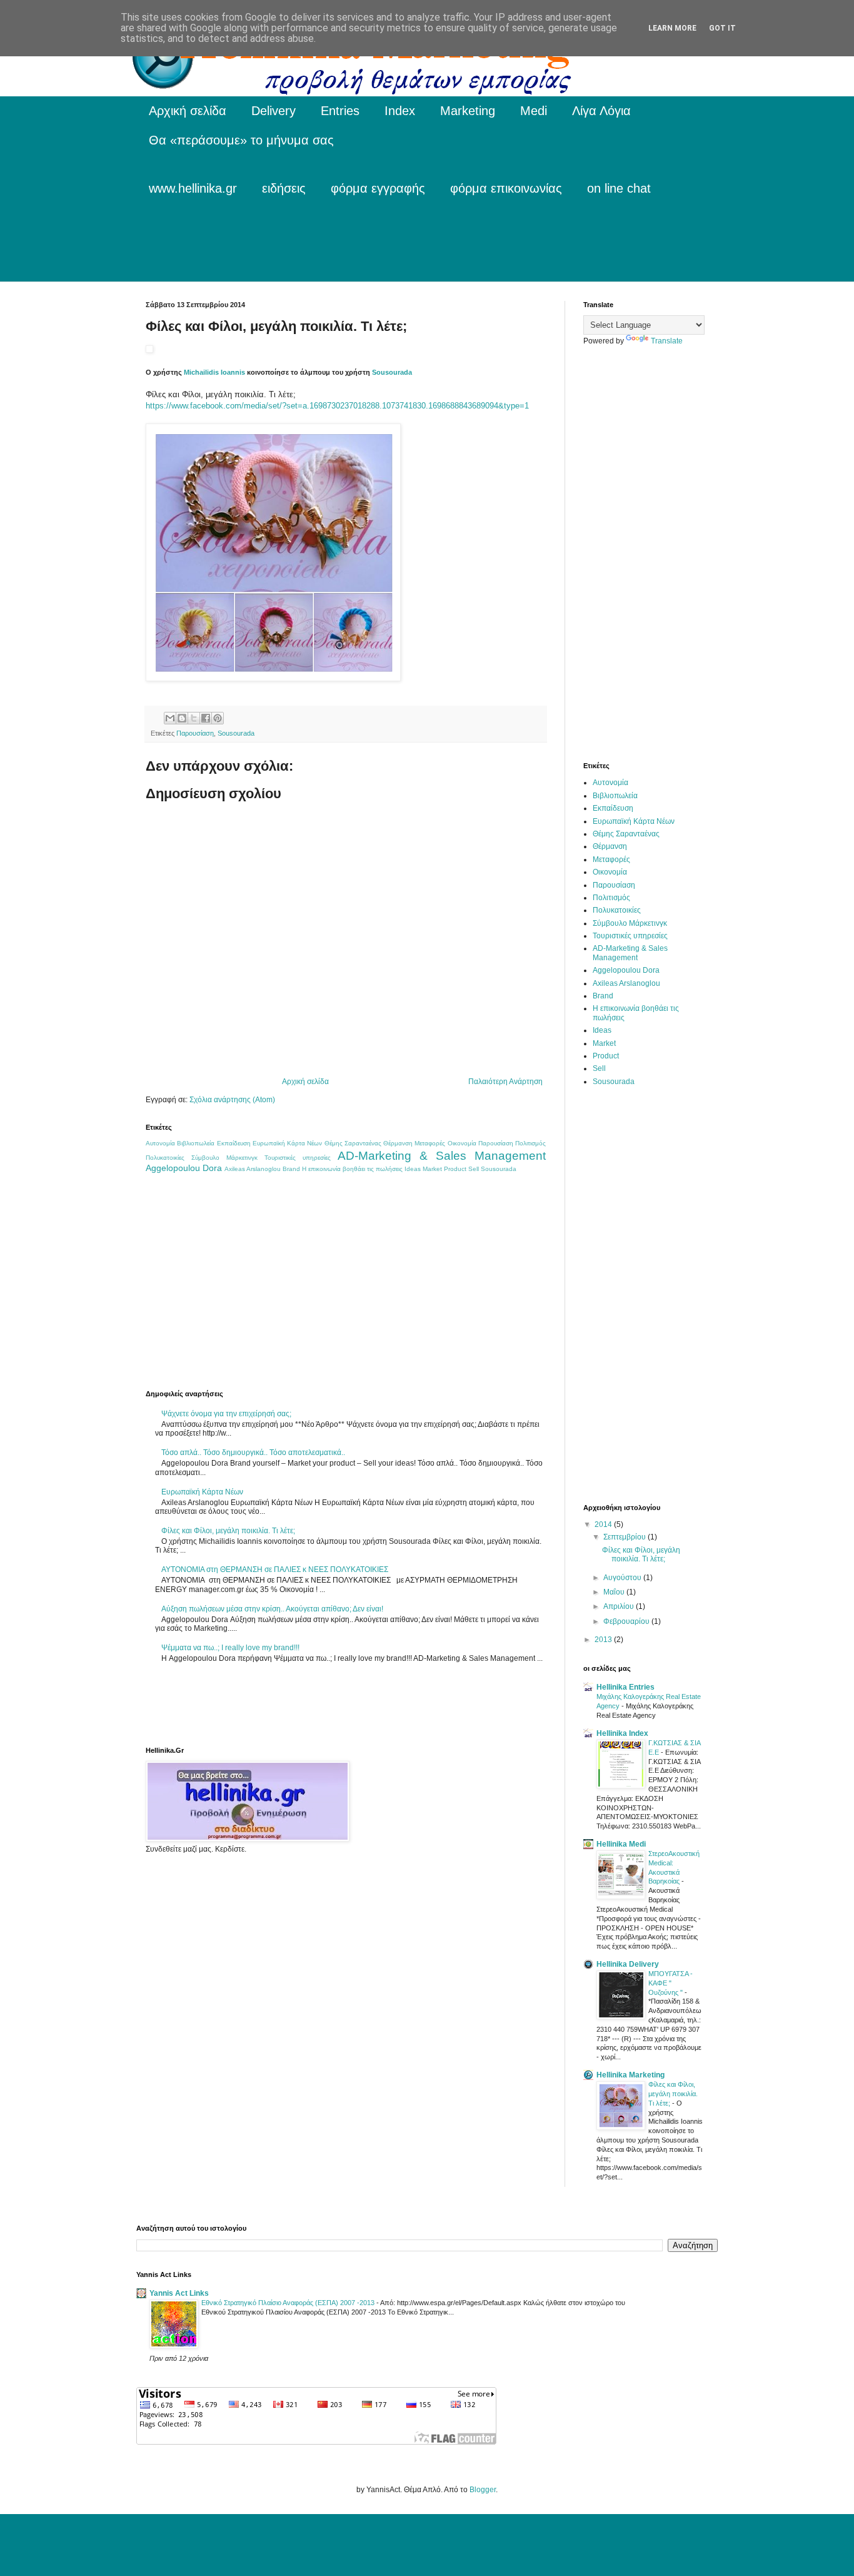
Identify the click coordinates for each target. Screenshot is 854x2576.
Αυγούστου (623, 1578)
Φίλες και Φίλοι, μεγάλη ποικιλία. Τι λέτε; (228, 1531)
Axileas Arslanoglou (253, 1169)
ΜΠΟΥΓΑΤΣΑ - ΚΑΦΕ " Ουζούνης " (671, 1983)
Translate (667, 341)
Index (400, 111)
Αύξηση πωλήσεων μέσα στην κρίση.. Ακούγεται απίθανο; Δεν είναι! (272, 1609)
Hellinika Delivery (628, 1964)
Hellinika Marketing (630, 2075)
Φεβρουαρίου (627, 1621)
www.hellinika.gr (193, 188)
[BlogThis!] (182, 718)
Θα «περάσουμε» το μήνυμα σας (241, 140)
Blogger (483, 2490)
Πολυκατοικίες (165, 1158)
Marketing (468, 111)
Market (432, 1169)
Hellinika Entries (625, 1687)
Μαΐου (615, 1592)
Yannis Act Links (179, 2293)
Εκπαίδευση (234, 1143)
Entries (340, 111)
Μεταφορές (430, 1143)
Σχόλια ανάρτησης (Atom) (232, 1100)
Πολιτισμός (530, 1143)
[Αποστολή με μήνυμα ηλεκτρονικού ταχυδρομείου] (170, 718)
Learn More (672, 28)
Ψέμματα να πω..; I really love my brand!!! (230, 1648)
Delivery (274, 111)
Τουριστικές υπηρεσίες (298, 1158)
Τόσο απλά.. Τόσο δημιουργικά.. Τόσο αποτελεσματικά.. (253, 1453)
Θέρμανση (398, 1143)
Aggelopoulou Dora (184, 1168)
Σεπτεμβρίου (625, 1537)
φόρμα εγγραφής (378, 188)
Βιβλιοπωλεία (196, 1143)
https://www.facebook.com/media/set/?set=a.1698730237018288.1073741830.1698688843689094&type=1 (337, 406)
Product (455, 1169)
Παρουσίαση (195, 733)
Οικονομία (462, 1143)
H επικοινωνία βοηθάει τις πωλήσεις (352, 1169)
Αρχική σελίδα (188, 111)
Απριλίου (620, 1606)
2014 (604, 1524)
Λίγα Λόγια (601, 111)
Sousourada (392, 372)
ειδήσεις (284, 188)
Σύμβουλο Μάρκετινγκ (224, 1158)
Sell (474, 1169)
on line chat (619, 188)
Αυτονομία (160, 1143)
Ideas (413, 1169)
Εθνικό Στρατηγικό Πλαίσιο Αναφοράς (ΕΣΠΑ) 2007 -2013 (289, 2303)
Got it (722, 28)
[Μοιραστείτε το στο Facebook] (206, 718)
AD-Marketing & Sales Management (442, 1156)
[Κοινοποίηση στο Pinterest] (218, 718)
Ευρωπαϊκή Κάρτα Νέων (288, 1143)
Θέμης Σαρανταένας (353, 1143)
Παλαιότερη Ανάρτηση (505, 1082)
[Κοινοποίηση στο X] (194, 718)
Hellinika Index (622, 1733)
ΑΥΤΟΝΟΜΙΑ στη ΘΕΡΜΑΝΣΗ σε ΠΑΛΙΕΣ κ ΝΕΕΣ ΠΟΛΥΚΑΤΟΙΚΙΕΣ (275, 1569)
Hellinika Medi (621, 1844)
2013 (604, 1640)
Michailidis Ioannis (214, 372)
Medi (534, 111)
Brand (291, 1169)
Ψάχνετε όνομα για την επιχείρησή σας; (226, 1414)
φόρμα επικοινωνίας (506, 188)
